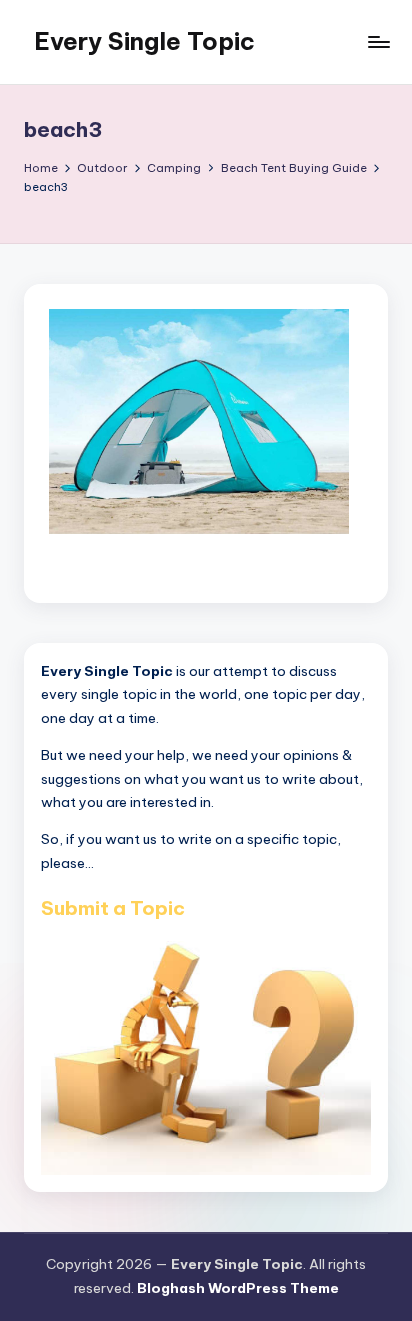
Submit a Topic (113, 908)
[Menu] (378, 41)
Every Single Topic (144, 41)
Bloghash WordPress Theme (238, 1288)
